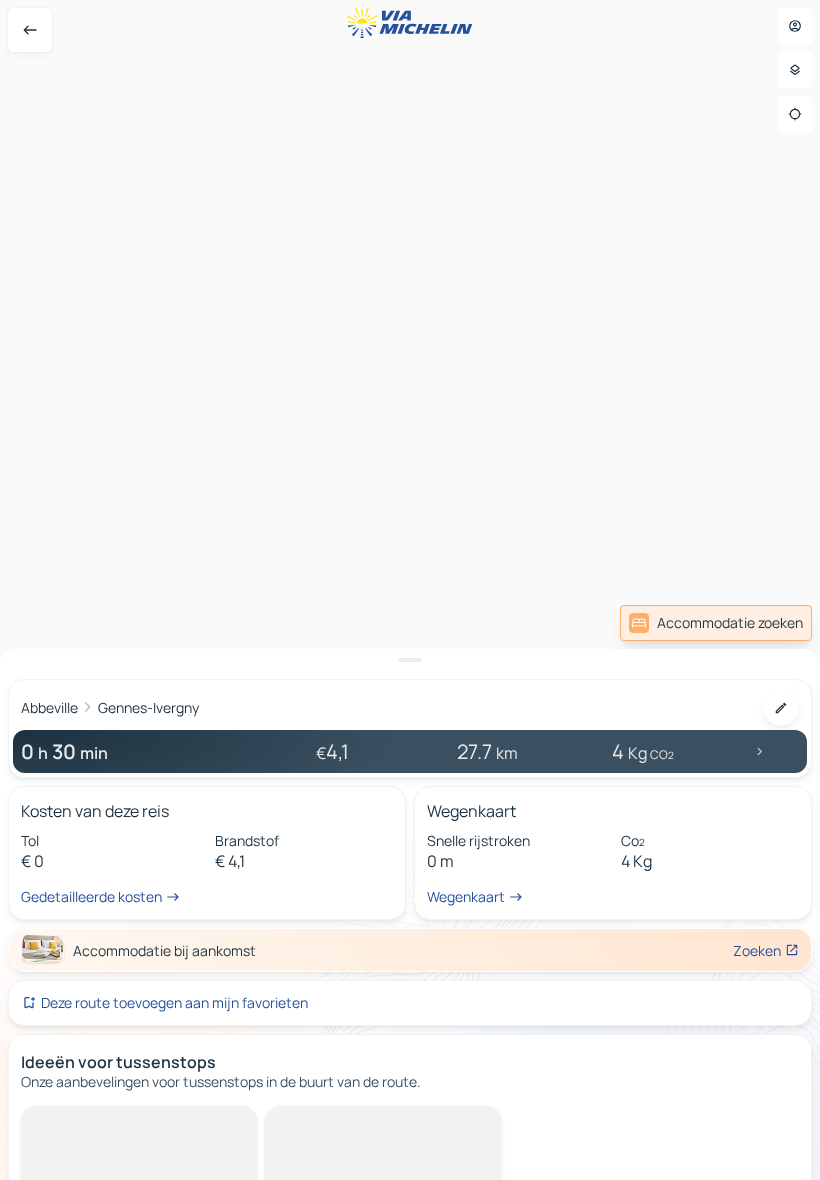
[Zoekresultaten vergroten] (410, 660)
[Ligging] (795, 114)
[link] (716, 623)
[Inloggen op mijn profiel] (795, 26)
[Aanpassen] (781, 708)
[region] (410, 590)
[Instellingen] (795, 70)
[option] (96, 1122)
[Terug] (30, 30)
